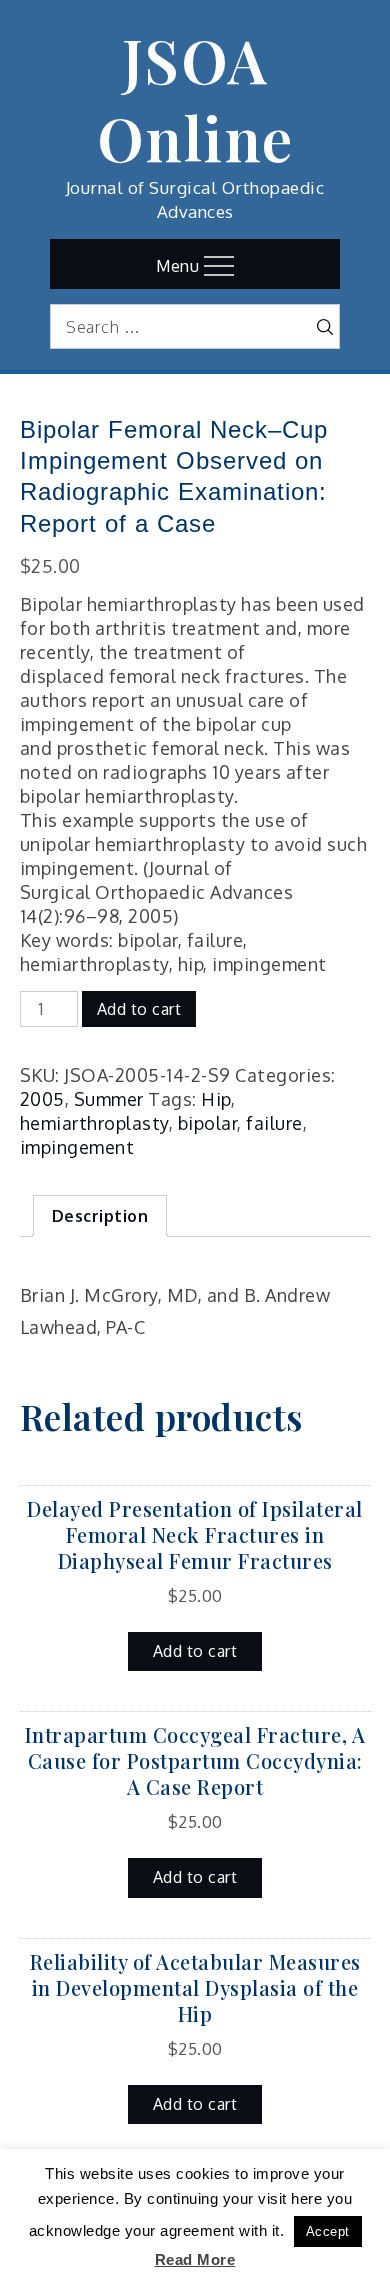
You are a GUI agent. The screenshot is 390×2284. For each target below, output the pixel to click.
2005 (42, 1099)
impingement (77, 1147)
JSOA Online (195, 98)
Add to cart (139, 1009)
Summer (109, 1099)
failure (274, 1123)
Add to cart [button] (195, 1651)
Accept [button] (328, 2231)
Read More (195, 2259)
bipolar (208, 1123)
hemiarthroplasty (94, 1123)
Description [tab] (100, 1216)
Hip (216, 1099)
